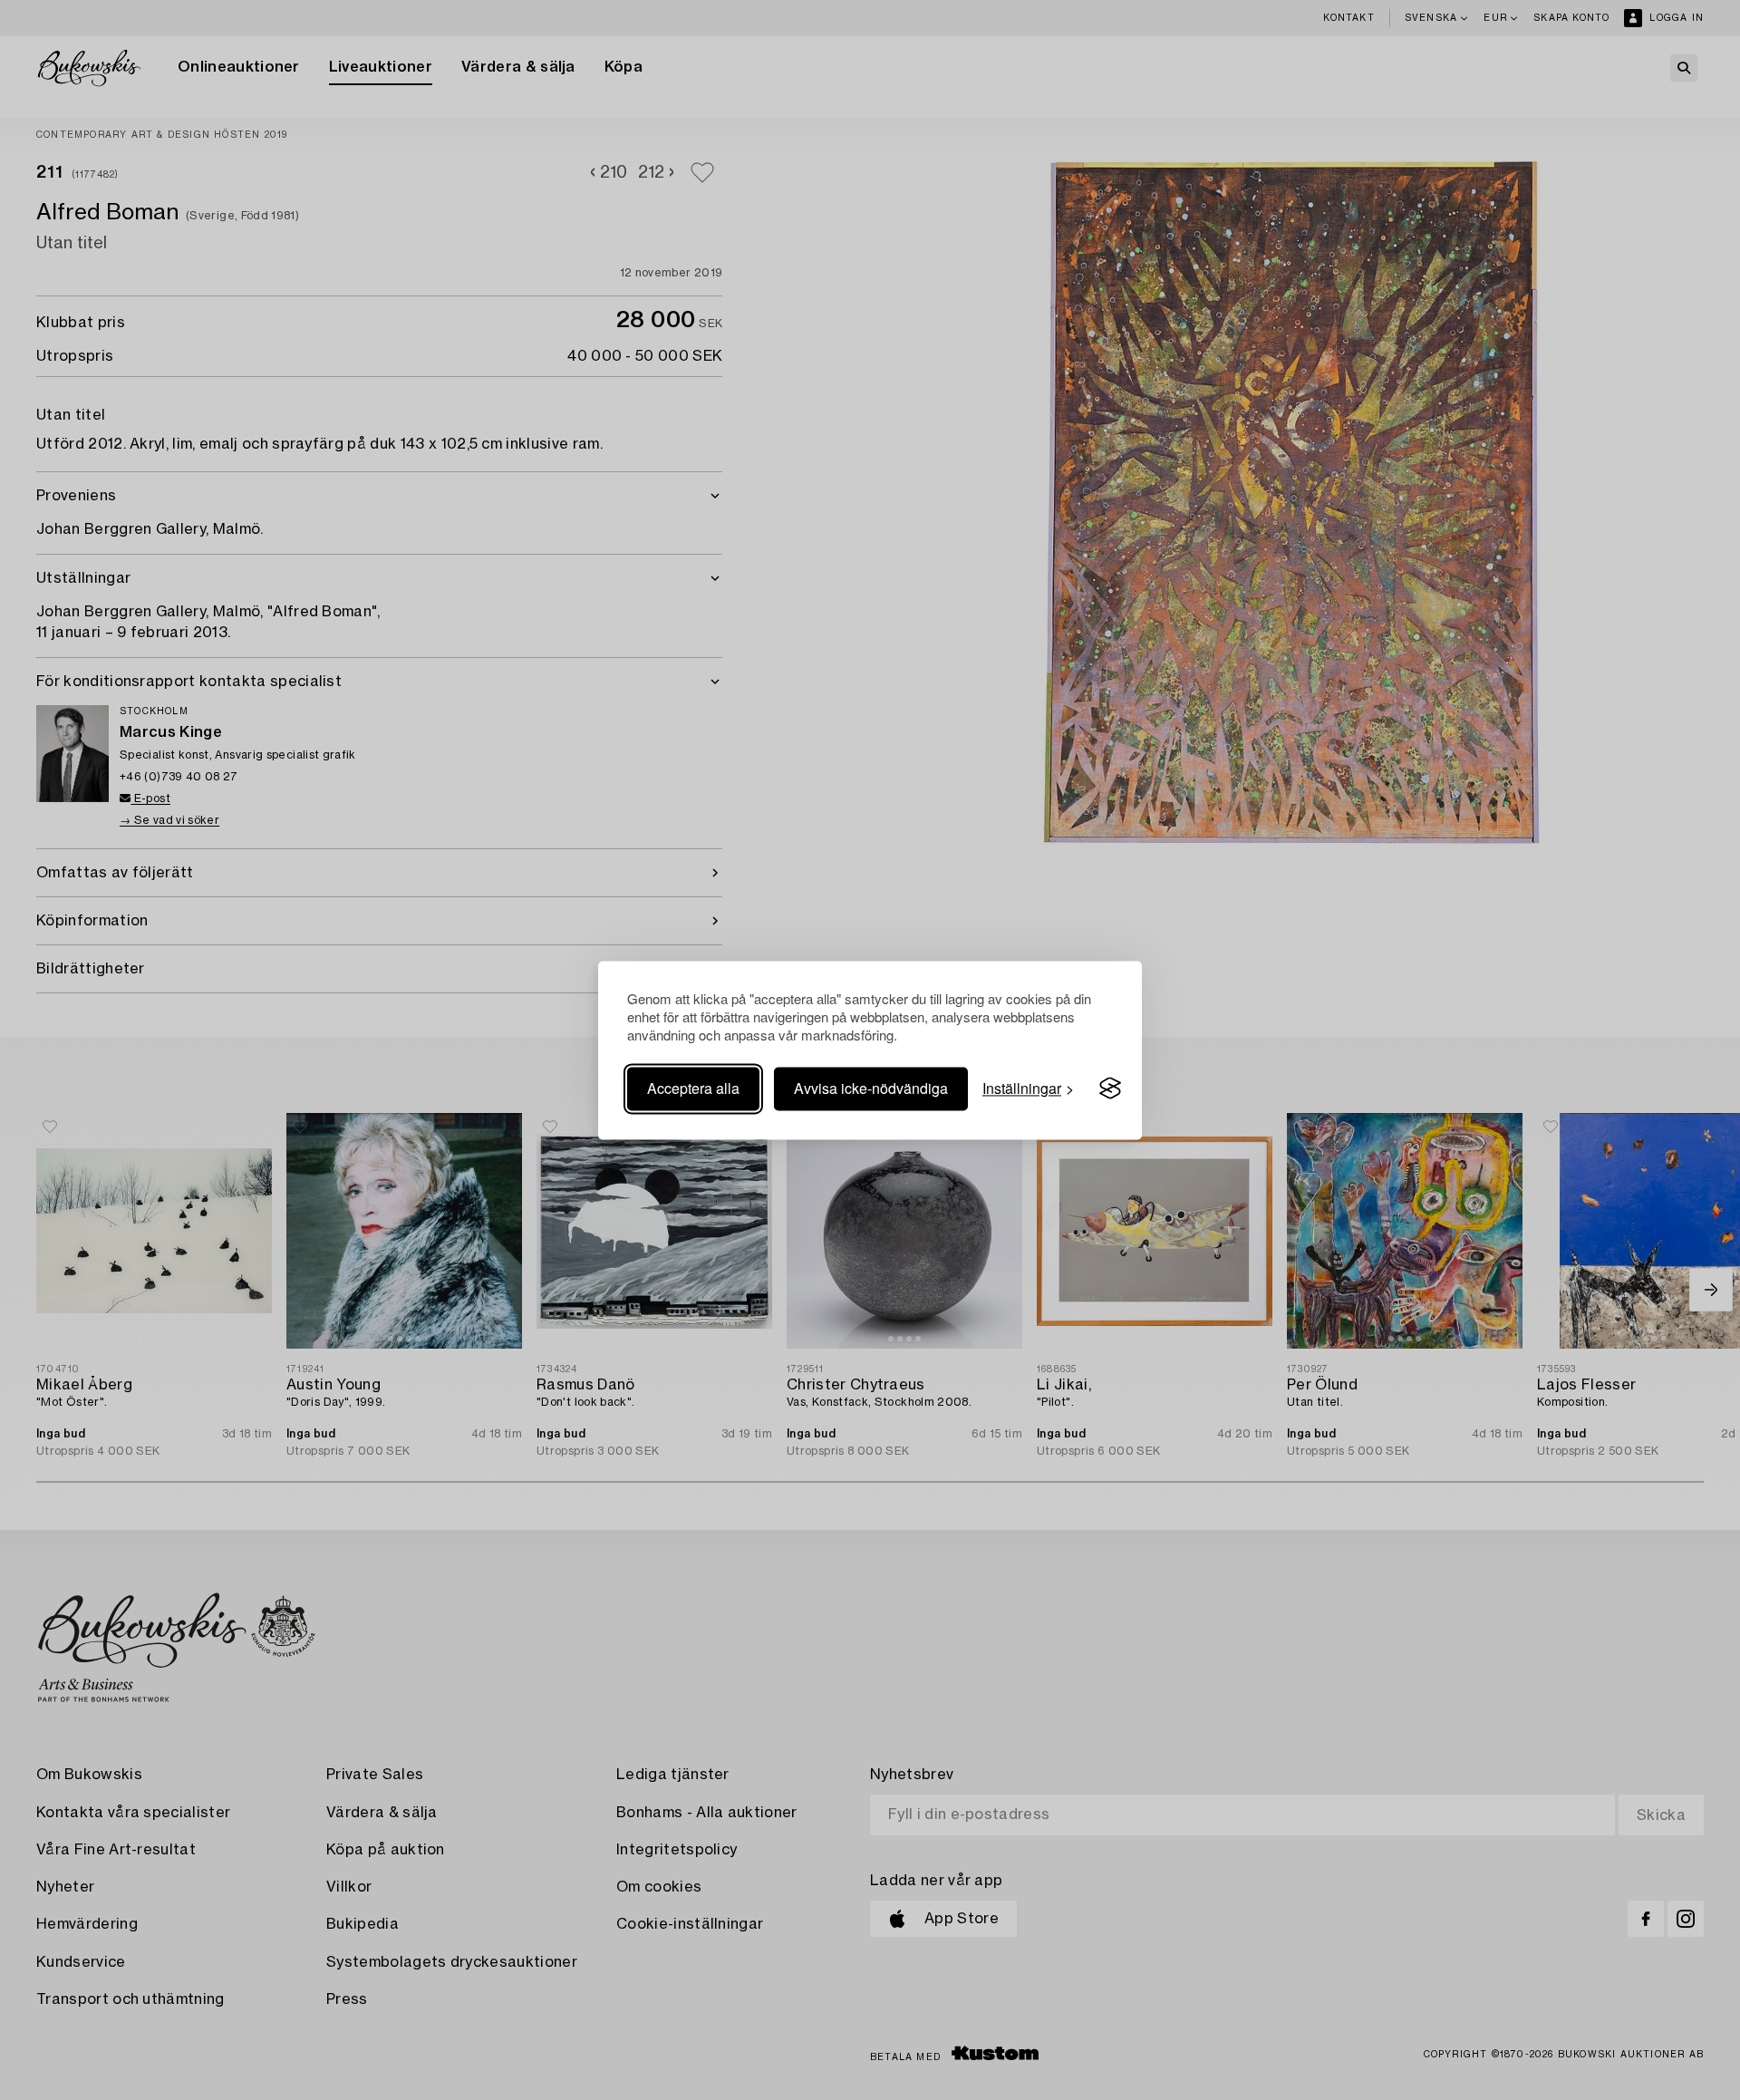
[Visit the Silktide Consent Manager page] (1110, 1089)
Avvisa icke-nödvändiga (871, 1088)
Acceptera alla (693, 1088)
